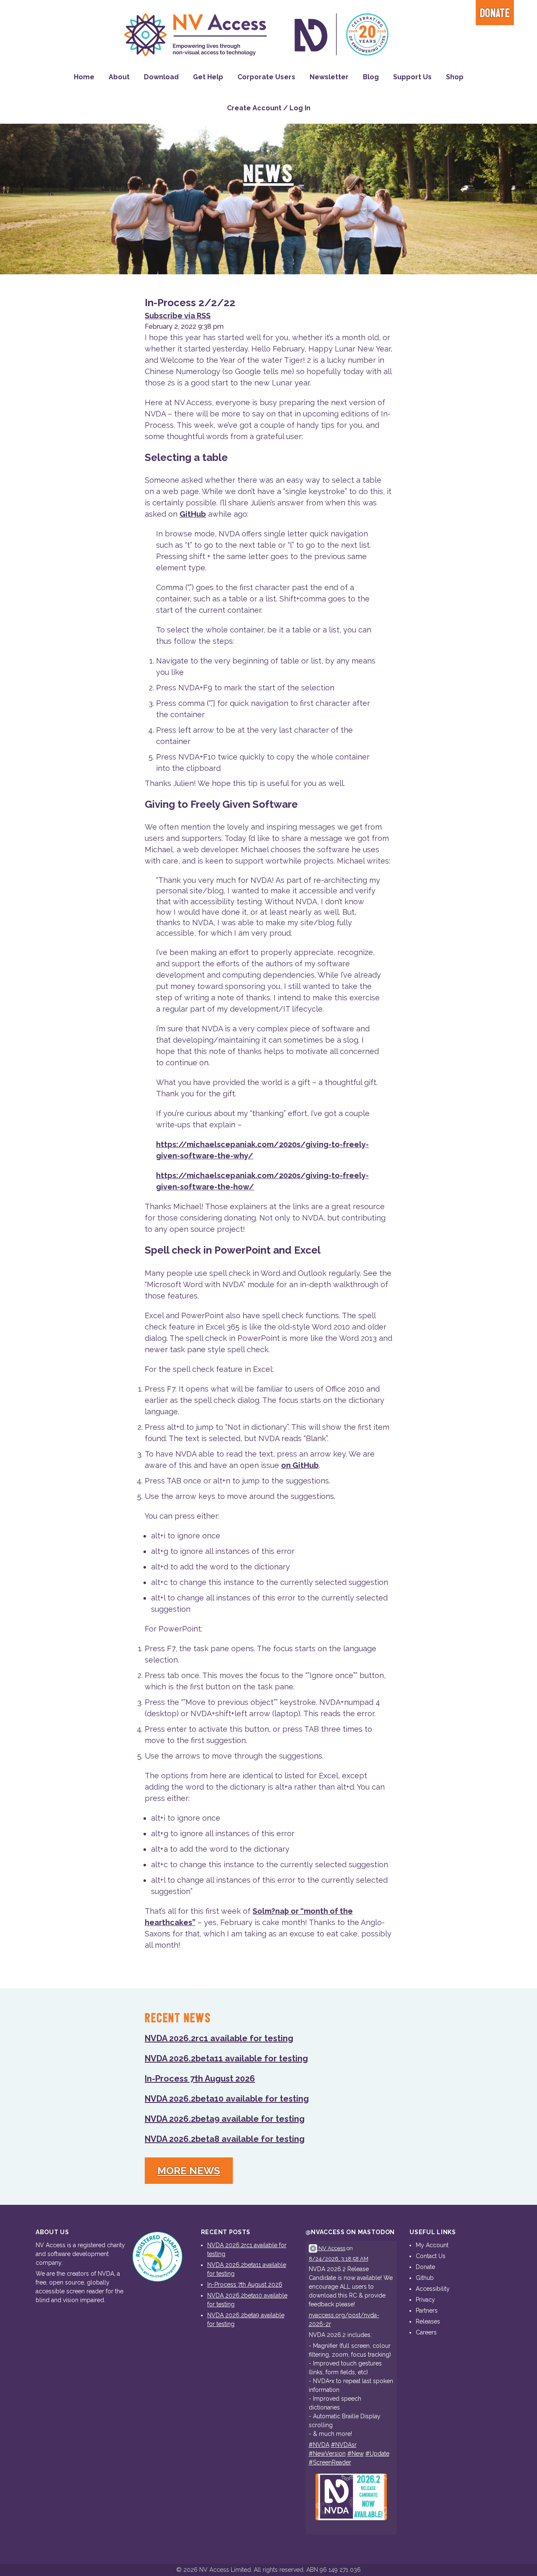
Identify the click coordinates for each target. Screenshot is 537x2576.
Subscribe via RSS (178, 316)
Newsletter (329, 77)
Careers (426, 2332)
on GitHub (300, 1465)
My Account (432, 2245)
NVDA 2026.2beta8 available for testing (225, 2139)
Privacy (425, 2300)
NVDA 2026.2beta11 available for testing (226, 2058)
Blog (371, 77)
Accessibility (433, 2289)
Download (161, 77)
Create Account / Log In (269, 108)
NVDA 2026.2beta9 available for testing (225, 2119)
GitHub (193, 514)
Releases (428, 2321)
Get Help (208, 77)
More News (189, 2171)
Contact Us (431, 2256)
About (119, 77)
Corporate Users (266, 77)
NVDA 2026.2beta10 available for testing (227, 2099)
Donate (495, 14)
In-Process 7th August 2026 (200, 2079)
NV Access (331, 2248)
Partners (427, 2311)
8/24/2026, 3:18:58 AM (339, 2259)
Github (425, 2278)
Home (84, 77)
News (268, 175)
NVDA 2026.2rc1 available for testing (219, 2038)
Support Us (412, 77)
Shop (455, 77)
